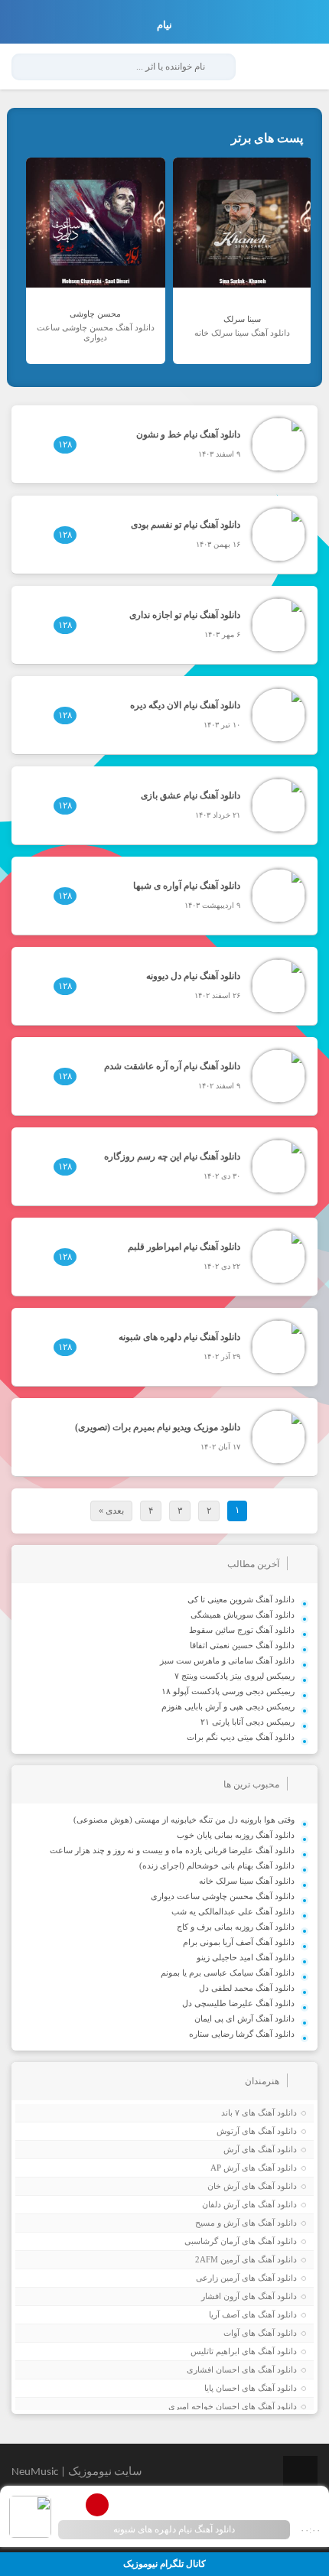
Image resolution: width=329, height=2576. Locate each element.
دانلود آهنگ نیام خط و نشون (188, 434)
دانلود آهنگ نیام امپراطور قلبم (184, 1247)
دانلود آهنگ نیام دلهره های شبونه (179, 1337)
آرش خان (223, 2186)
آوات (231, 2333)
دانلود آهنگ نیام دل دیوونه (193, 976)
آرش (231, 2149)
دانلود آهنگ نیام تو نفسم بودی (186, 525)
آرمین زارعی (218, 2278)
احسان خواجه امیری (204, 2406)
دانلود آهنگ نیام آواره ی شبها (187, 886)
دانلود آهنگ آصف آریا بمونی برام (239, 1942)
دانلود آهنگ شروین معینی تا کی (241, 1599)
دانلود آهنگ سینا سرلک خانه (247, 1881)
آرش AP (225, 2168)
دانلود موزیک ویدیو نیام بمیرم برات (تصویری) (158, 1427)
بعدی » (111, 1511)
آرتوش (228, 2131)
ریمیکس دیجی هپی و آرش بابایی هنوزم (228, 1706)
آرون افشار (220, 2296)
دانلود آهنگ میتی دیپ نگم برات (241, 1737)
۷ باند (230, 2113)
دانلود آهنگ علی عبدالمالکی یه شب (233, 1911)
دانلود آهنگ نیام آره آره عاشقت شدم (172, 1066)
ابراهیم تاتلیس (215, 2351)
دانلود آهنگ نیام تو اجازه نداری (185, 615)
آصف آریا (224, 2314)
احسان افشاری (213, 2369)
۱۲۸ (65, 444)
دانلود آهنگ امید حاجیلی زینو (246, 1957)
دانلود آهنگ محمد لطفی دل (247, 1988)
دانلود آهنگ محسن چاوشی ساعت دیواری (223, 1896)
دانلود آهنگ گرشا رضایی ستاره (242, 2034)
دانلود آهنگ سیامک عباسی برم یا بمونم (228, 1973)
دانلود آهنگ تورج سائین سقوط (242, 1630)
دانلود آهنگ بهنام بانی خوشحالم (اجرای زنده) (217, 1865)
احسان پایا (222, 2388)
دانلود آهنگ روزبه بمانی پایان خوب (236, 1835)
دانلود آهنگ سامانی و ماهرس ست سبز (227, 1660)
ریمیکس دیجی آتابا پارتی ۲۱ (248, 1722)
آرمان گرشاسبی (212, 2241)
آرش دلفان (221, 2204)
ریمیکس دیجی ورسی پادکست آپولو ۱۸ (228, 1691)
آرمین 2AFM (217, 2259)
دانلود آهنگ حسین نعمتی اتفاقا (242, 1645)
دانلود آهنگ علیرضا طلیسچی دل (238, 2003)
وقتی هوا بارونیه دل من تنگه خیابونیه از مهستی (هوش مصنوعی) (184, 1820)
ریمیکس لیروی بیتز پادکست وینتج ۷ (235, 1676)
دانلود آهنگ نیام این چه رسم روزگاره (172, 1156)
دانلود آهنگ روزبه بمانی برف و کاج (236, 1927)
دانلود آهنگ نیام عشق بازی (191, 795)
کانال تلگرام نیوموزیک (164, 2564)
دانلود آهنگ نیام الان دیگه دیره (185, 705)
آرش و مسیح (217, 2223)
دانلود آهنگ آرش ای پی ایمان (244, 2018)
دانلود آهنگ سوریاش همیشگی (243, 1615)
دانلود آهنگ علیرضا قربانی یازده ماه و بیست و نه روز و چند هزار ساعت (172, 1850)
